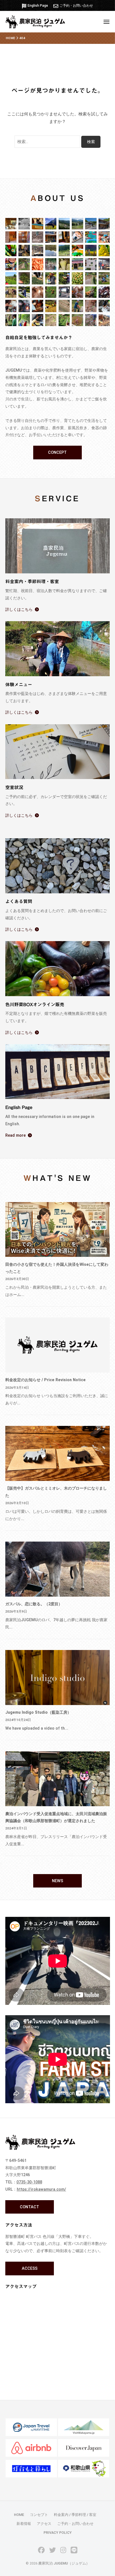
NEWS (57, 1881)
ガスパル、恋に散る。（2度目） (34, 1604)
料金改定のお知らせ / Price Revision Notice (45, 1380)
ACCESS (30, 2268)
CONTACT (29, 2207)
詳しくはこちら (19, 609)
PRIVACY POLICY (58, 2533)
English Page (38, 6)
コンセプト (39, 2515)
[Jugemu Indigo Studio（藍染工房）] (58, 1678)
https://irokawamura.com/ (41, 2189)
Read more (15, 1135)
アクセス (44, 2524)
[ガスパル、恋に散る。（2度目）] (58, 1569)
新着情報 (24, 2524)
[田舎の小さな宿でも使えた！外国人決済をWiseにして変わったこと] (58, 1230)
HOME (19, 2515)
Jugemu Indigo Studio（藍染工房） (38, 1712)
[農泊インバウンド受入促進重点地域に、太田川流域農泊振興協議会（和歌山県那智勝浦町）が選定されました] (58, 1779)
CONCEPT (57, 452)
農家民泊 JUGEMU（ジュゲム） (64, 2563)
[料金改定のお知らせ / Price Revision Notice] (58, 1345)
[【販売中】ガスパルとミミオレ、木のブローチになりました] (58, 1453)
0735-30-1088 (29, 2182)
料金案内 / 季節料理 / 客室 (75, 2515)
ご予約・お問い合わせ (76, 6)
